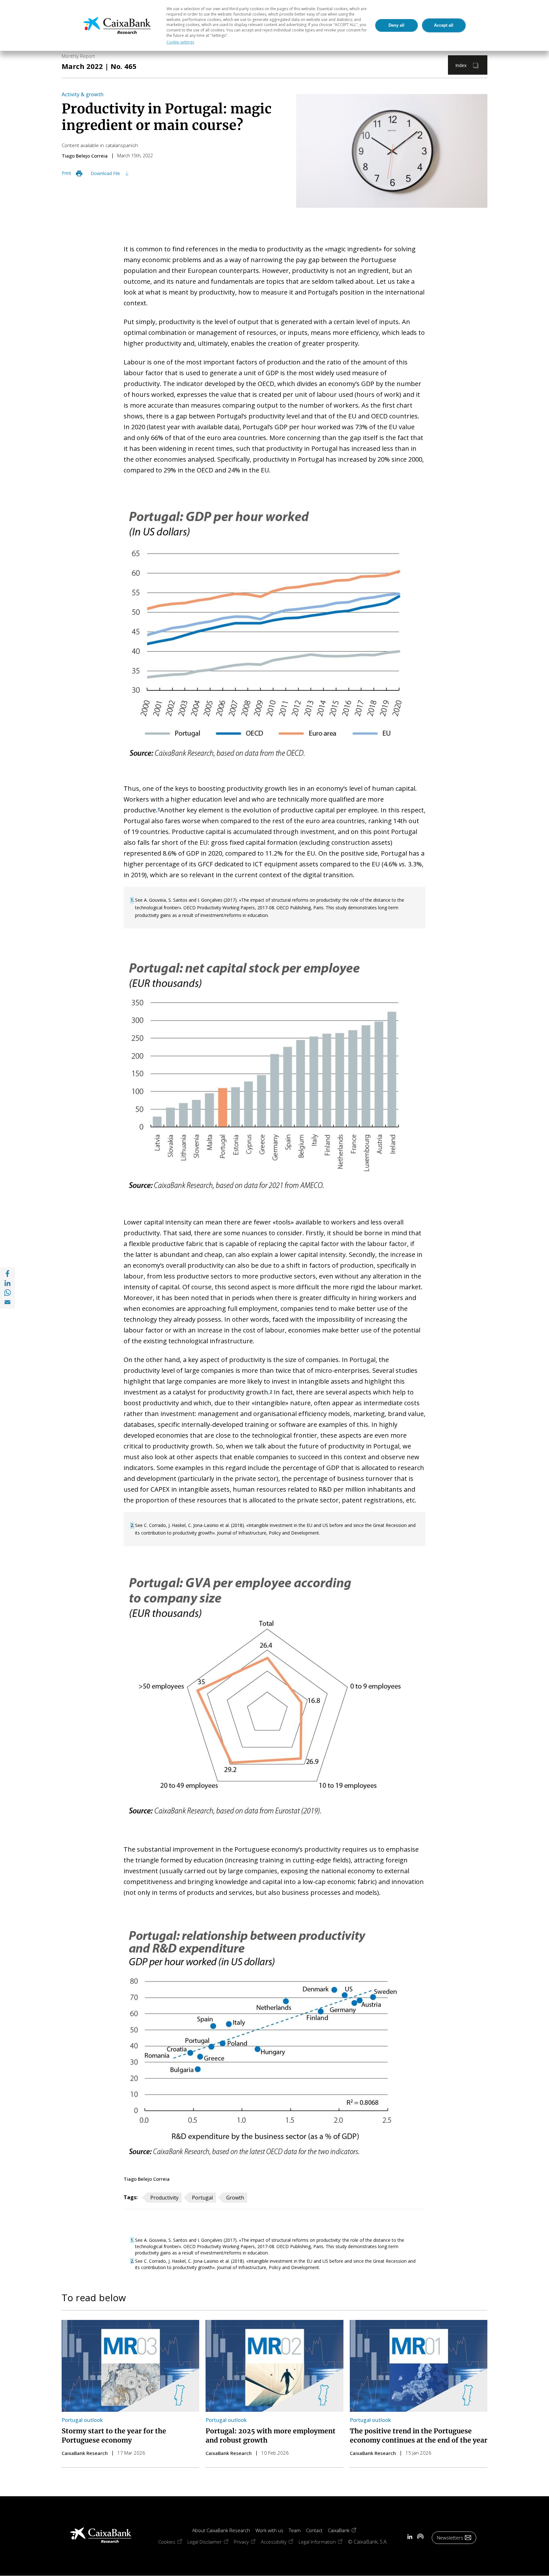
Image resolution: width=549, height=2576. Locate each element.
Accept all (444, 25)
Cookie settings (180, 42)
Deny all (396, 25)
